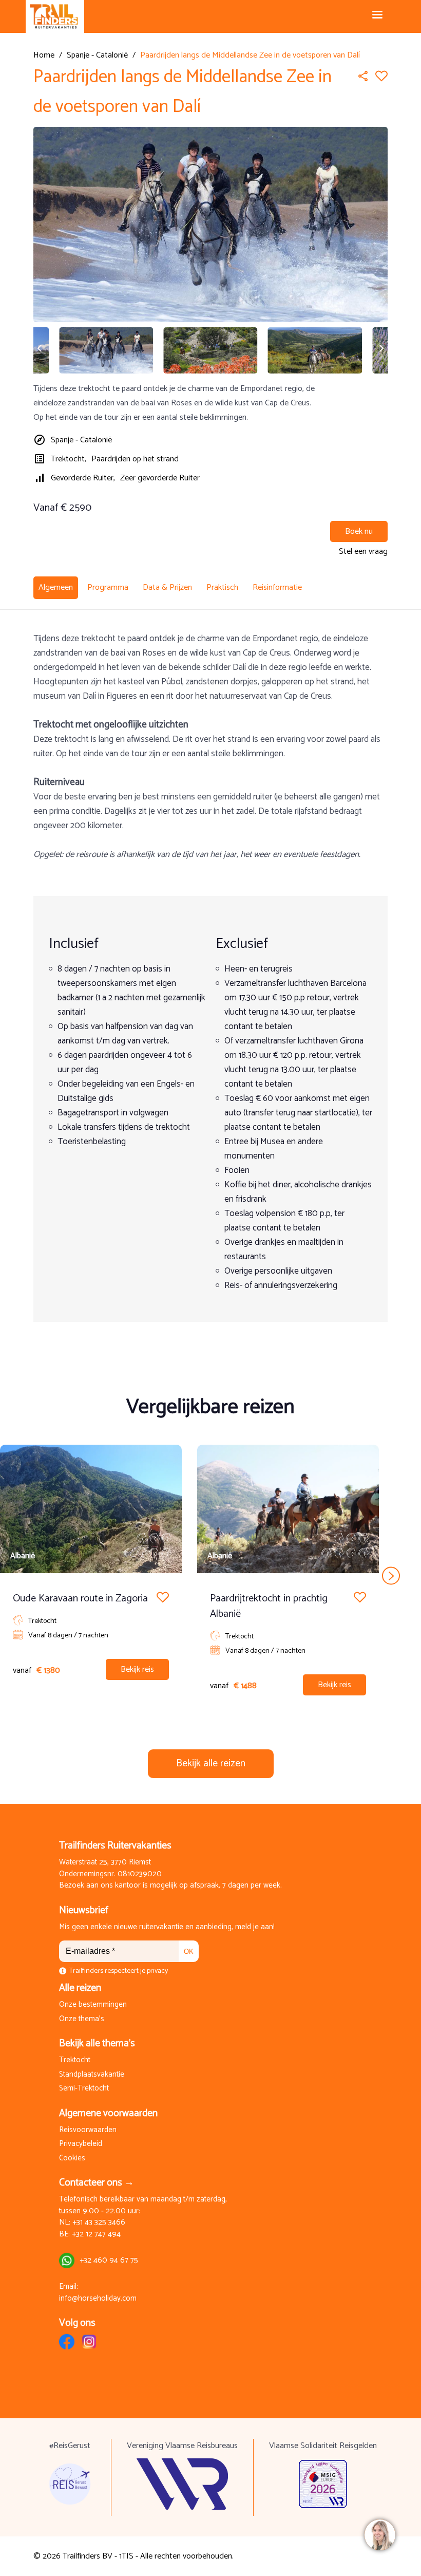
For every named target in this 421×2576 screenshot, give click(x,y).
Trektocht (75, 2060)
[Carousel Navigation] (210, 1575)
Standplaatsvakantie (92, 2075)
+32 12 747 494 (96, 2235)
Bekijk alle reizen (211, 1763)
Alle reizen (80, 1988)
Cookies (72, 2159)
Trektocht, (69, 459)
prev (30, 1575)
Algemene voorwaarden (108, 2113)
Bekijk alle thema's (97, 2043)
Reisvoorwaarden (88, 2130)
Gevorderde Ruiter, (83, 478)
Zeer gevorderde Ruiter (160, 478)
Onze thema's (82, 2019)
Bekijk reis (137, 1669)
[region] (379, 2534)
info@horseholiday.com (98, 2299)
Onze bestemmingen (93, 2005)
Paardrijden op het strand (135, 459)
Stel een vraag (363, 552)
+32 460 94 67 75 (109, 2261)
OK (189, 1952)
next (391, 1575)
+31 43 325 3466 (99, 2223)
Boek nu (359, 531)
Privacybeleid (81, 2144)
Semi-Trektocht (84, 2089)
